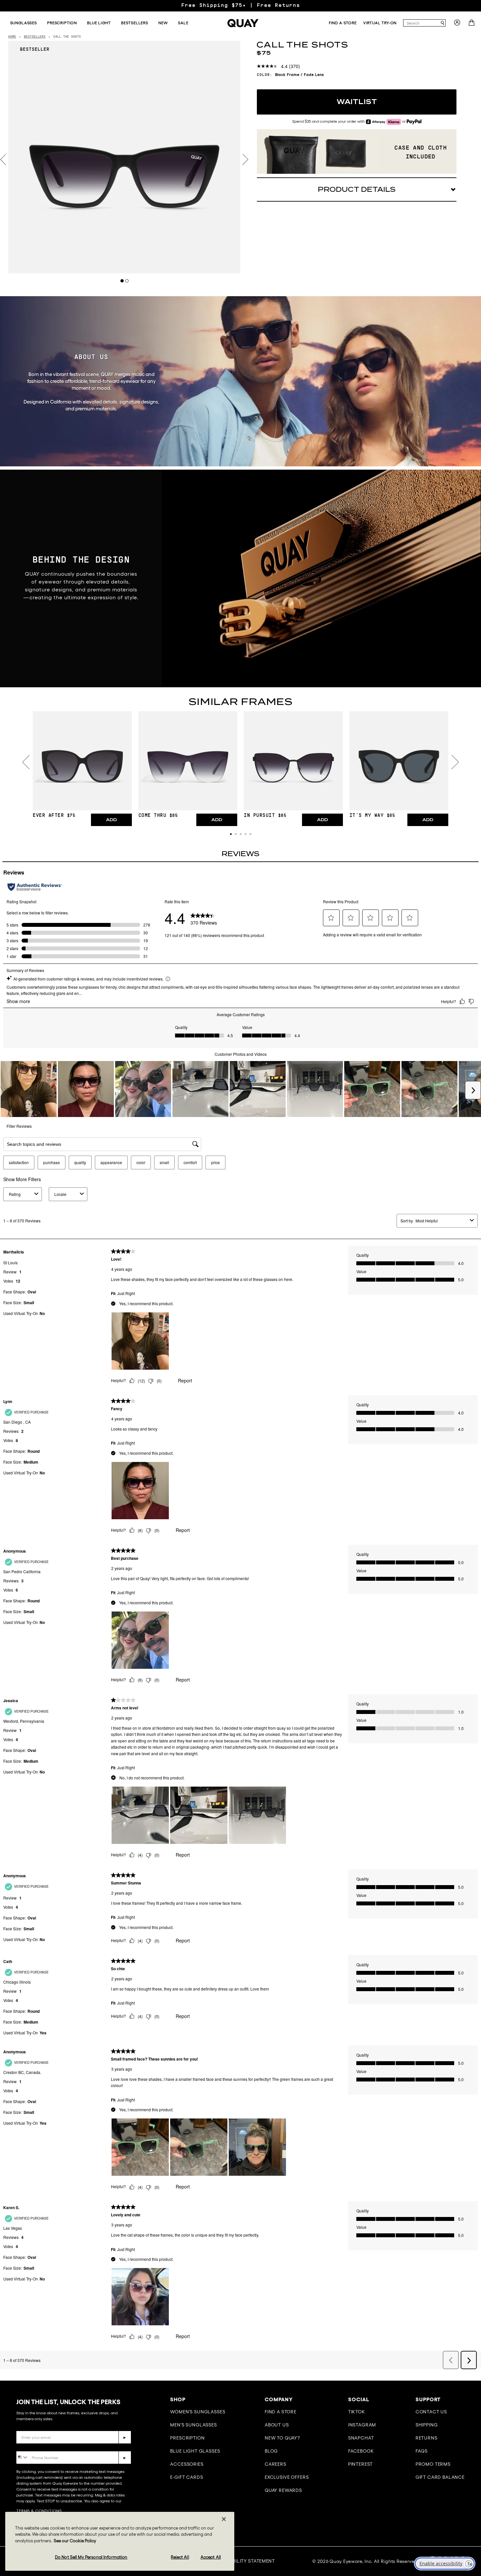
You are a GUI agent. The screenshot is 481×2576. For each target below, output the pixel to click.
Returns (427, 2438)
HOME (12, 37)
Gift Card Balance (440, 2477)
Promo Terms (433, 2464)
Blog (271, 2451)
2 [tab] (127, 281)
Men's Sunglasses (193, 2425)
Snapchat (361, 2438)
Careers (276, 2464)
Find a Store (281, 2412)
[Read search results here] (442, 23)
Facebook (361, 2451)
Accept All (211, 2557)
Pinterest (361, 2464)
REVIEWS (240, 854)
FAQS (422, 2451)
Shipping (427, 2425)
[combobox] (421, 23)
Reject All (180, 2557)
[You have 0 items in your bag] (472, 25)
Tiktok (357, 2412)
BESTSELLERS (35, 37)
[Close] (224, 2519)
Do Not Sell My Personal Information (91, 2557)
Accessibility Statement (244, 2561)
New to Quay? (282, 2438)
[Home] (243, 23)
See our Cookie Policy (75, 2541)
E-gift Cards (187, 2477)
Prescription (187, 2438)
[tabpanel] (124, 157)
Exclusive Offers (287, 2477)
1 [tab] (122, 281)
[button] (231, 834)
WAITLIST (357, 102)
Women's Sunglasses (198, 2412)
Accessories (187, 2464)
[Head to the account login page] (457, 25)
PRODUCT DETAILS (357, 189)
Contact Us (431, 2412)
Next (245, 160)
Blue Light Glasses (195, 2451)
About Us (277, 2425)
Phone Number (35, 2446)
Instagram (362, 2425)
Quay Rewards (283, 2490)
